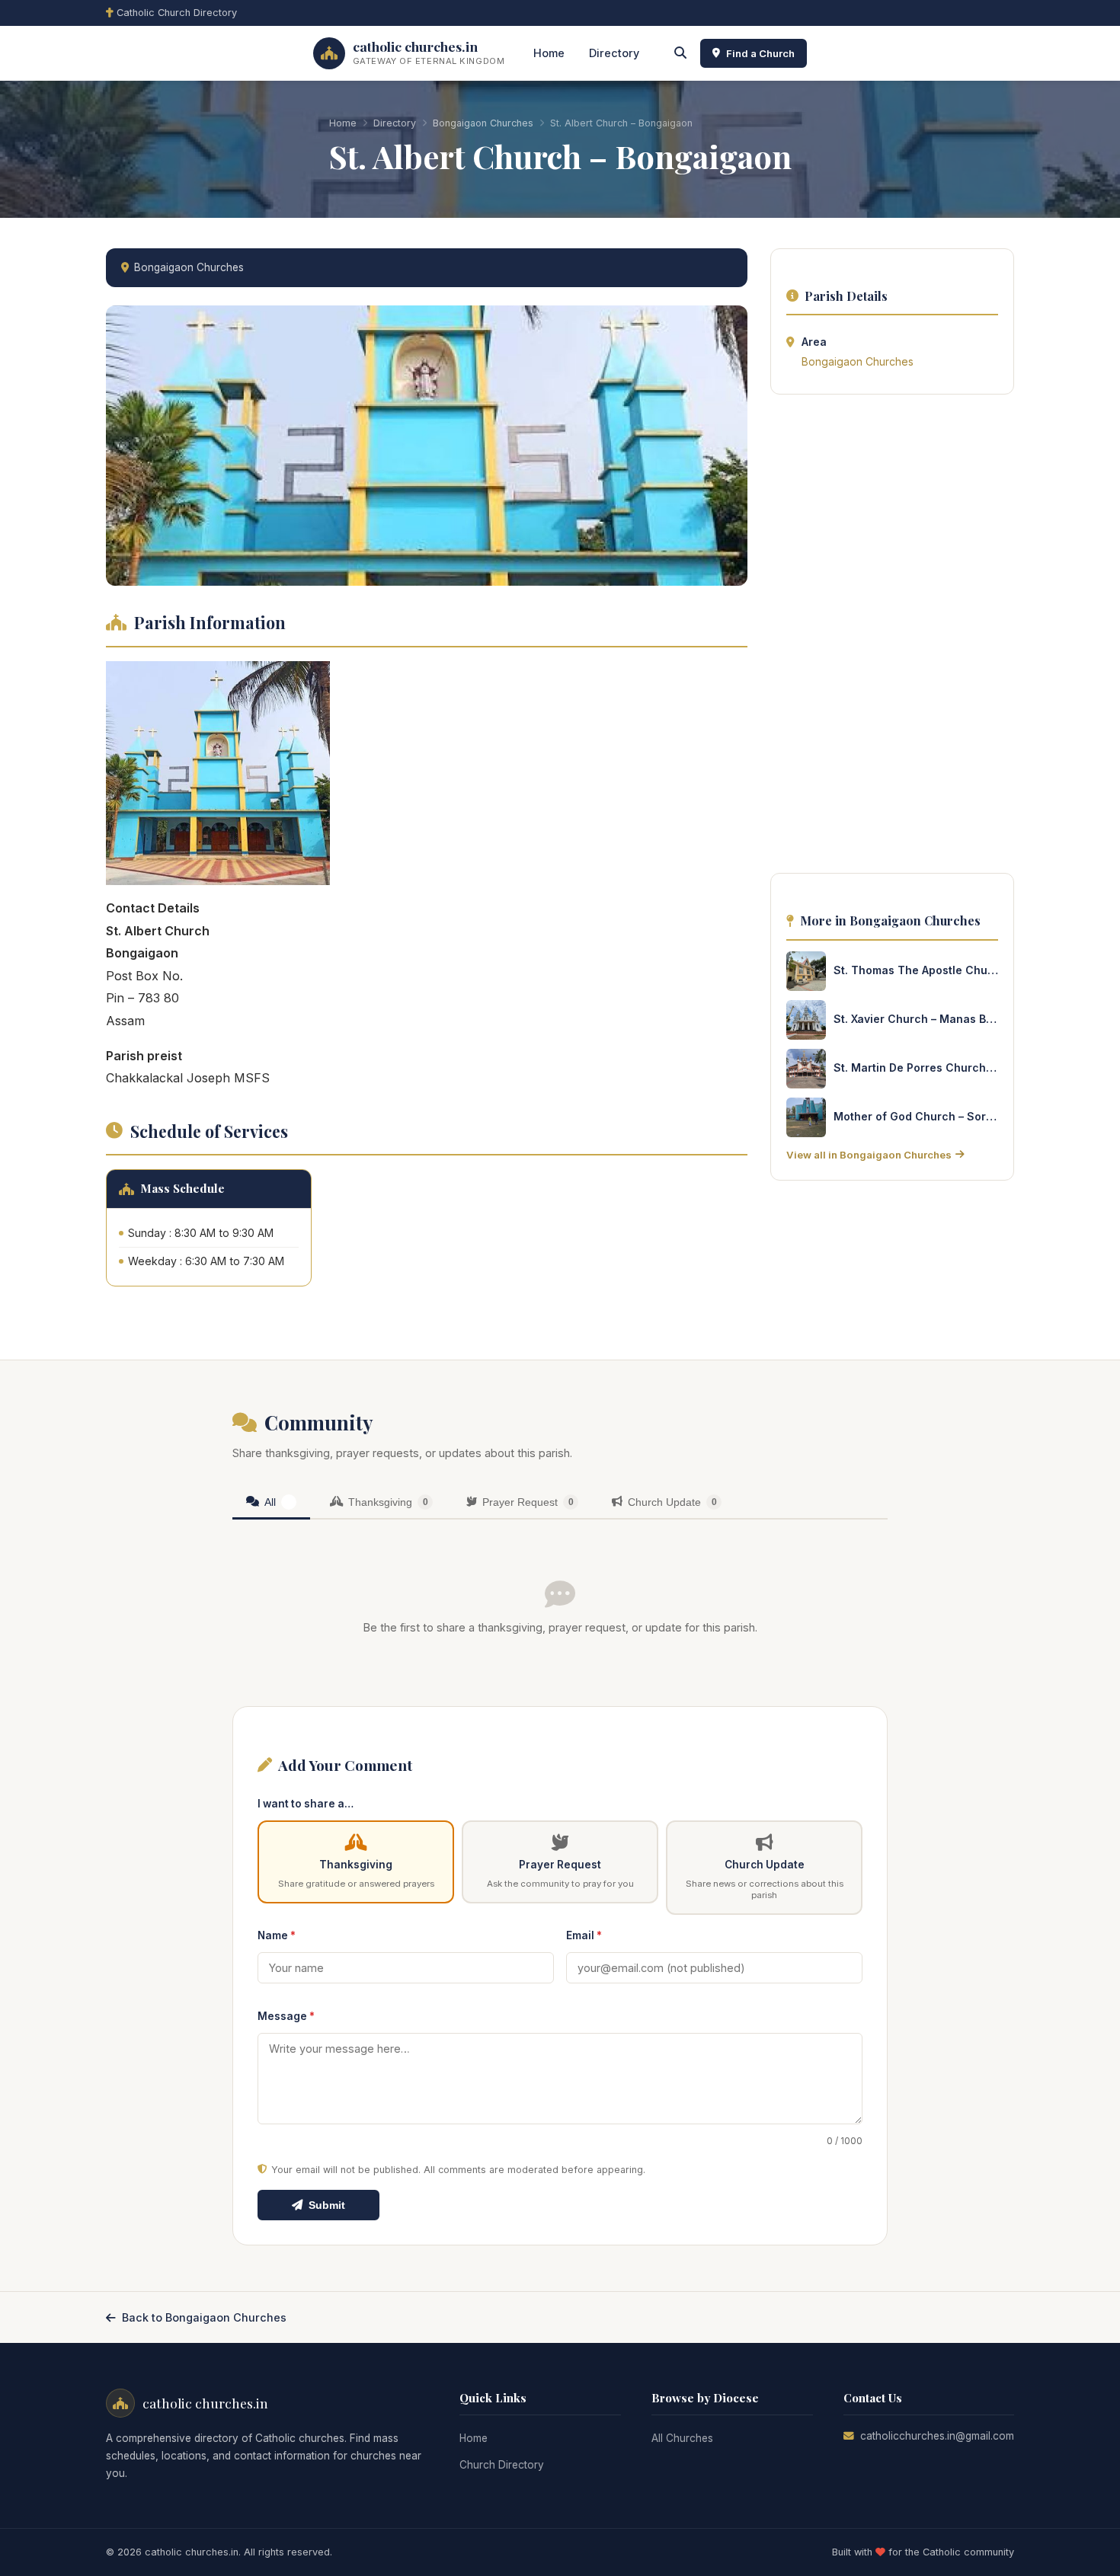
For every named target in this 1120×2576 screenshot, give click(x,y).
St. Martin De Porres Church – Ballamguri (916, 1067)
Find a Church (760, 53)
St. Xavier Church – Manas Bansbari (916, 1019)
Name (277, 1935)
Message (286, 2016)
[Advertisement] (892, 638)
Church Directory (502, 2465)
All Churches (682, 2438)
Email (584, 1935)
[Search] (680, 53)
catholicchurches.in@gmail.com (937, 2436)
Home (549, 53)
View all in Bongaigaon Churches (869, 1155)
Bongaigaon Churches (483, 123)
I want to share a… (306, 1804)
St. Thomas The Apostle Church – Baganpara (916, 970)
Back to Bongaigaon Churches (204, 2317)
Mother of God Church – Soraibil (916, 1116)
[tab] (271, 1503)
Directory (614, 53)
